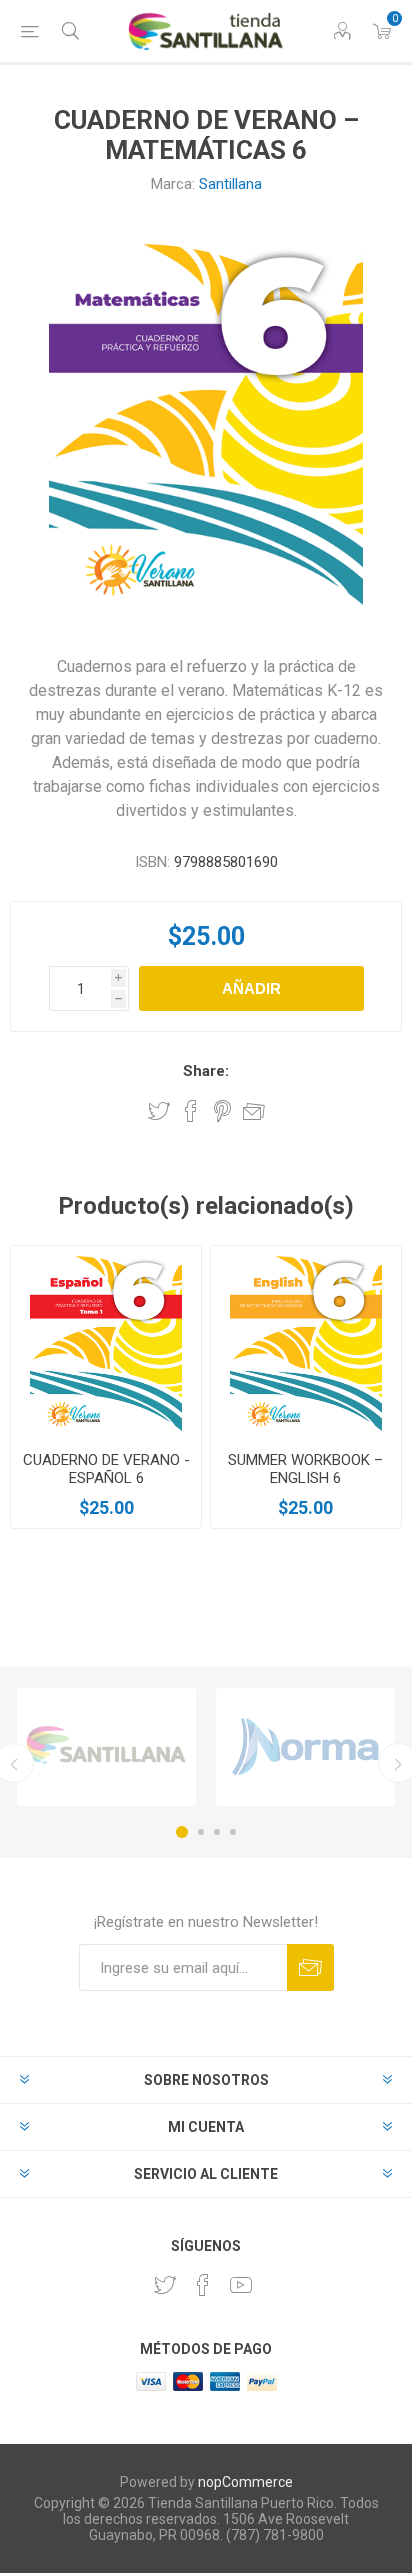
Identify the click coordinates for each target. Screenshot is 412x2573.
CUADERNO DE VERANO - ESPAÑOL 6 (106, 1469)
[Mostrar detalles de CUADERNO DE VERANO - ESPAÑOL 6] (106, 1341)
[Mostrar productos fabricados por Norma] (305, 1747)
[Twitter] (165, 2285)
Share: (206, 1071)
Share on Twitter (159, 1111)
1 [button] (182, 1832)
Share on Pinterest (222, 1111)
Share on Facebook (191, 1111)
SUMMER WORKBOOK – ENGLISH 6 (305, 1469)
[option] (106, 1747)
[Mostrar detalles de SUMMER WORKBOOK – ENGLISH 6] (306, 1341)
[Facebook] (203, 2285)
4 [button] (233, 1832)
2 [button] (201, 1832)
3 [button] (217, 1832)
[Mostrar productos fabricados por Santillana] (106, 1747)
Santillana (230, 184)
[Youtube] (241, 2285)
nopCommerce (245, 2482)
